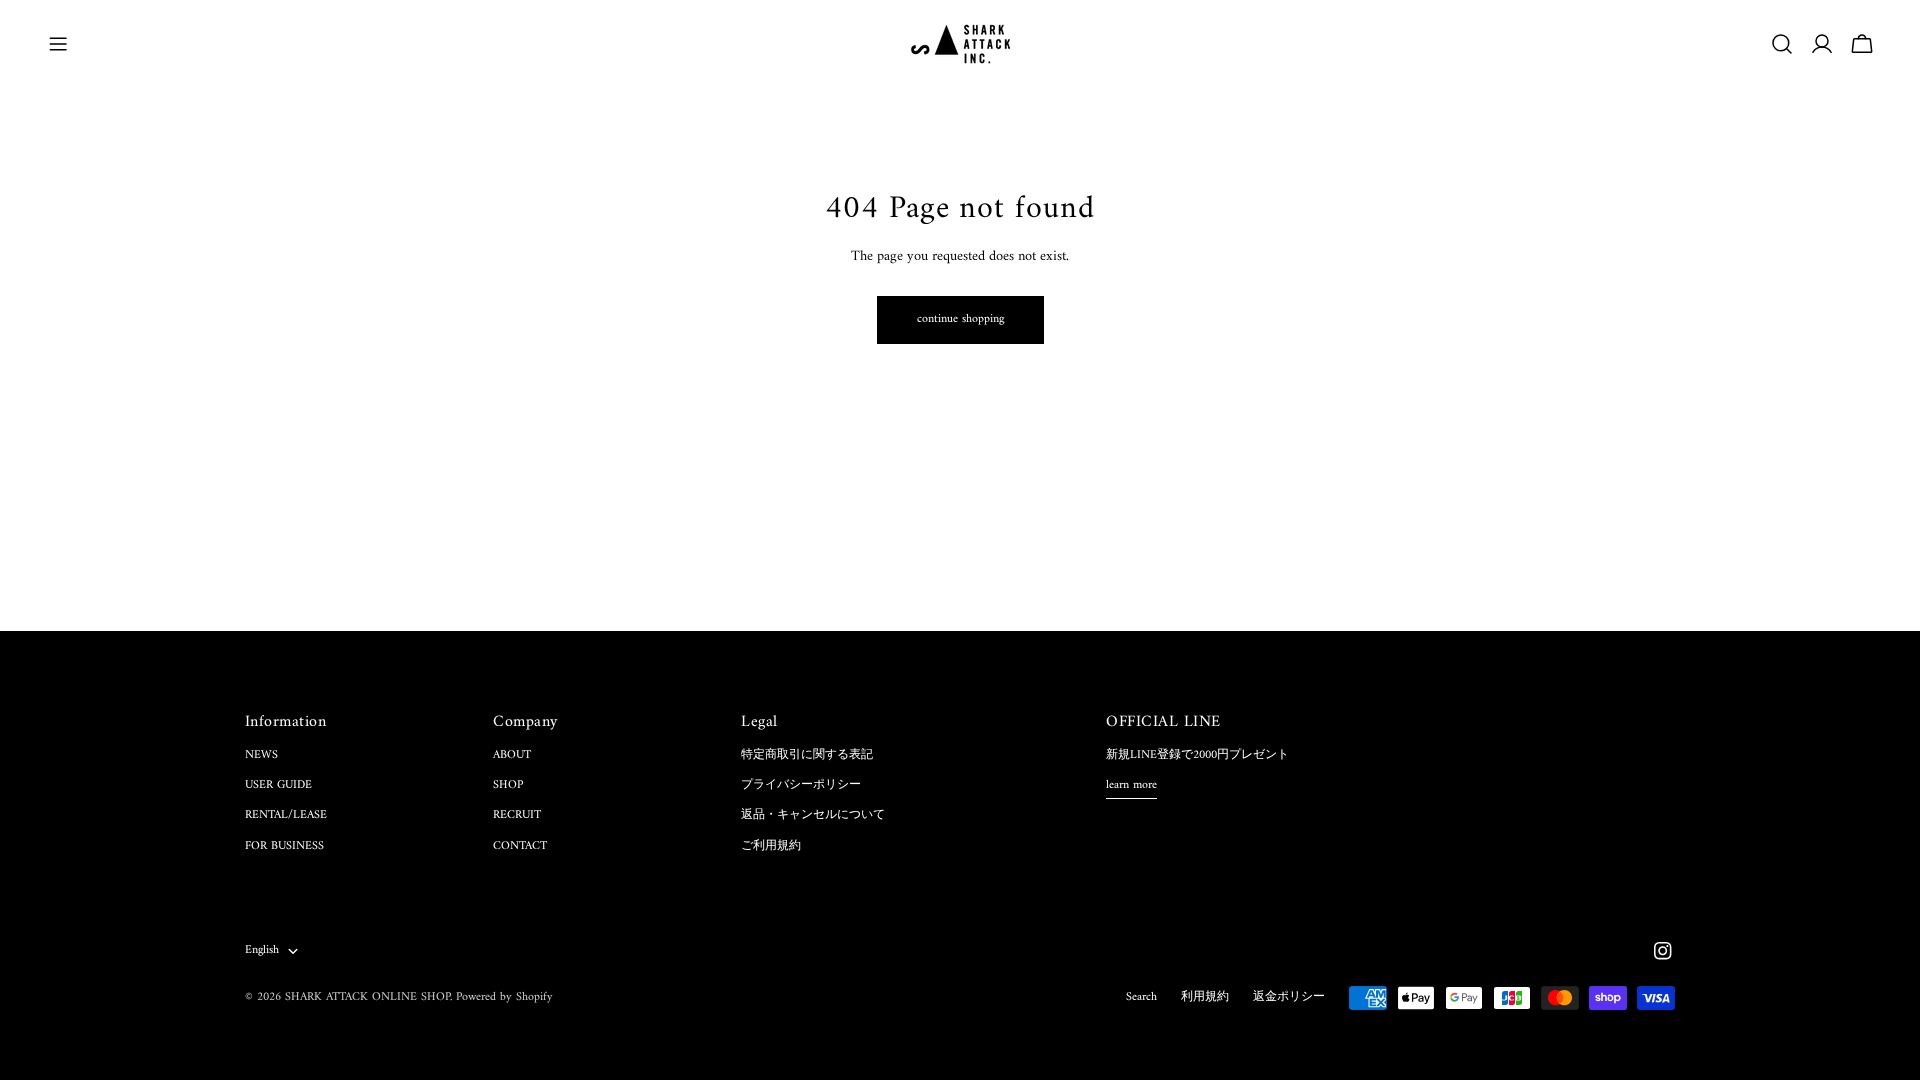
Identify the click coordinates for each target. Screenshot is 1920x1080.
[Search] (1782, 44)
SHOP (508, 785)
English (262, 950)
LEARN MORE (1131, 786)
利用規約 (1205, 997)
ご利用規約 (771, 846)
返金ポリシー (1289, 997)
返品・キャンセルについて (813, 815)
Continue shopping (960, 319)
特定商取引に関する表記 (807, 755)
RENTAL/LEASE (286, 815)
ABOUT (512, 755)
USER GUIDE (278, 785)
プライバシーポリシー (801, 785)
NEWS (261, 755)
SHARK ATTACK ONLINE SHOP (367, 997)
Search (1141, 997)
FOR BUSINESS (284, 846)
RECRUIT (517, 815)
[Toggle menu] (58, 44)
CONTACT (520, 846)
